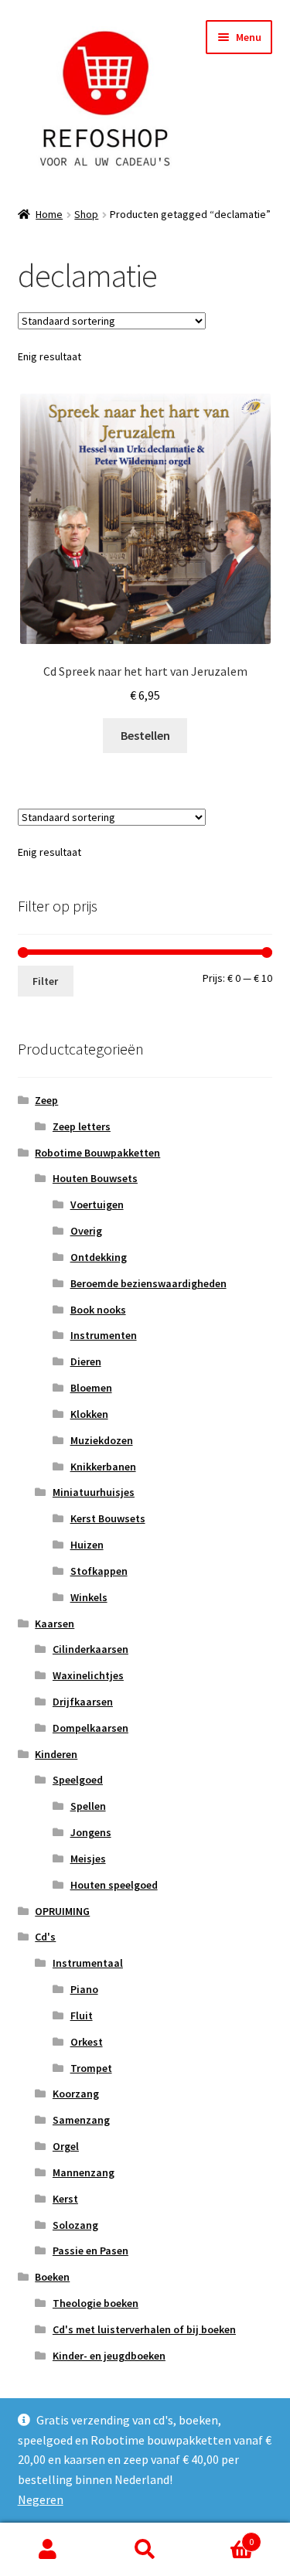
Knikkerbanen (103, 1467)
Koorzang (76, 2094)
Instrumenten (104, 1335)
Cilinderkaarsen (90, 1649)
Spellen (88, 1806)
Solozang (75, 2225)
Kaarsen (55, 1624)
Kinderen (56, 1754)
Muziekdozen (102, 1440)
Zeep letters (82, 1126)
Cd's (45, 1937)
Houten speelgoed (114, 1885)
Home (49, 214)
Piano (84, 1989)
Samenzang (81, 2120)
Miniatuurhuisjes (94, 1492)
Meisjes (88, 1859)
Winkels (89, 1597)
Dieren (86, 1361)
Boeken (52, 2277)
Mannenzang (84, 2172)
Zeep (46, 1100)
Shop (86, 214)
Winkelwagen (223, 2536)
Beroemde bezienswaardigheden (148, 1283)
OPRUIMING (62, 1911)
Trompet (91, 2068)
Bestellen (145, 735)
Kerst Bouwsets (108, 1518)
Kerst (65, 2199)
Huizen (87, 1545)
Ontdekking (99, 1257)
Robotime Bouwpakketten (97, 1153)
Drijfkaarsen (83, 1702)
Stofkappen (99, 1571)
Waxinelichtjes (88, 1675)
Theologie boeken (96, 2303)
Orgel (66, 2146)
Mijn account (48, 2550)
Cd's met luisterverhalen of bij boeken (144, 2329)
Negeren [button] (41, 2499)
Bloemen (91, 1388)
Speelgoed (78, 1780)
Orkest (87, 2042)
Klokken (89, 1414)
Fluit (82, 2015)
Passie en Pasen (90, 2251)
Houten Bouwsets (95, 1178)
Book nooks (98, 1310)
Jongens (91, 1832)
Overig (86, 1231)
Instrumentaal (88, 1963)
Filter (45, 981)
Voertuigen (97, 1205)
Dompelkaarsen (90, 1728)
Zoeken (145, 2550)
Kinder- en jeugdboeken (109, 2356)
